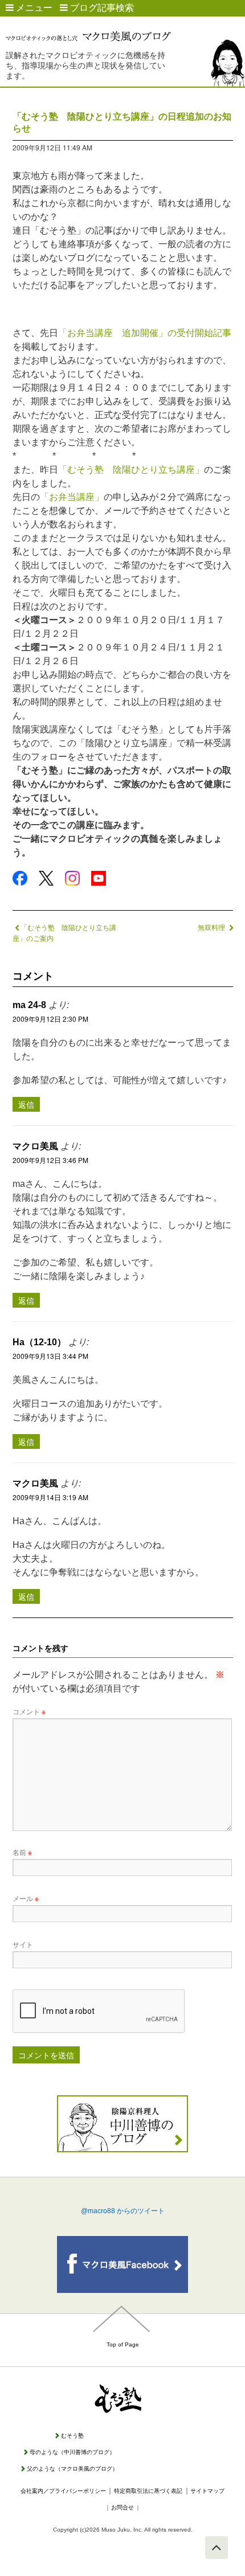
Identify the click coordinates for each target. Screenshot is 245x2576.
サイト (23, 1944)
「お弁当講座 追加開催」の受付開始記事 (145, 333)
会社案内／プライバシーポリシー (63, 2491)
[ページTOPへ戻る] (217, 2548)
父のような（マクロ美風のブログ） (72, 2469)
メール (26, 1898)
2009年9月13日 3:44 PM (50, 1356)
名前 (22, 1852)
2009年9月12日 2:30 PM (50, 1019)
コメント (29, 1711)
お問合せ (122, 2507)
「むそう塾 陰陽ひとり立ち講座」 (131, 470)
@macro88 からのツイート (123, 2211)
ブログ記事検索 (101, 8)
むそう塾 (72, 2436)
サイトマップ (207, 2491)
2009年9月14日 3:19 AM (50, 1497)
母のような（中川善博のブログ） (72, 2452)
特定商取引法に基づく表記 (148, 2491)
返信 (26, 1104)
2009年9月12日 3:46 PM (50, 1160)
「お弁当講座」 (72, 497)
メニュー (33, 8)
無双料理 (212, 927)
